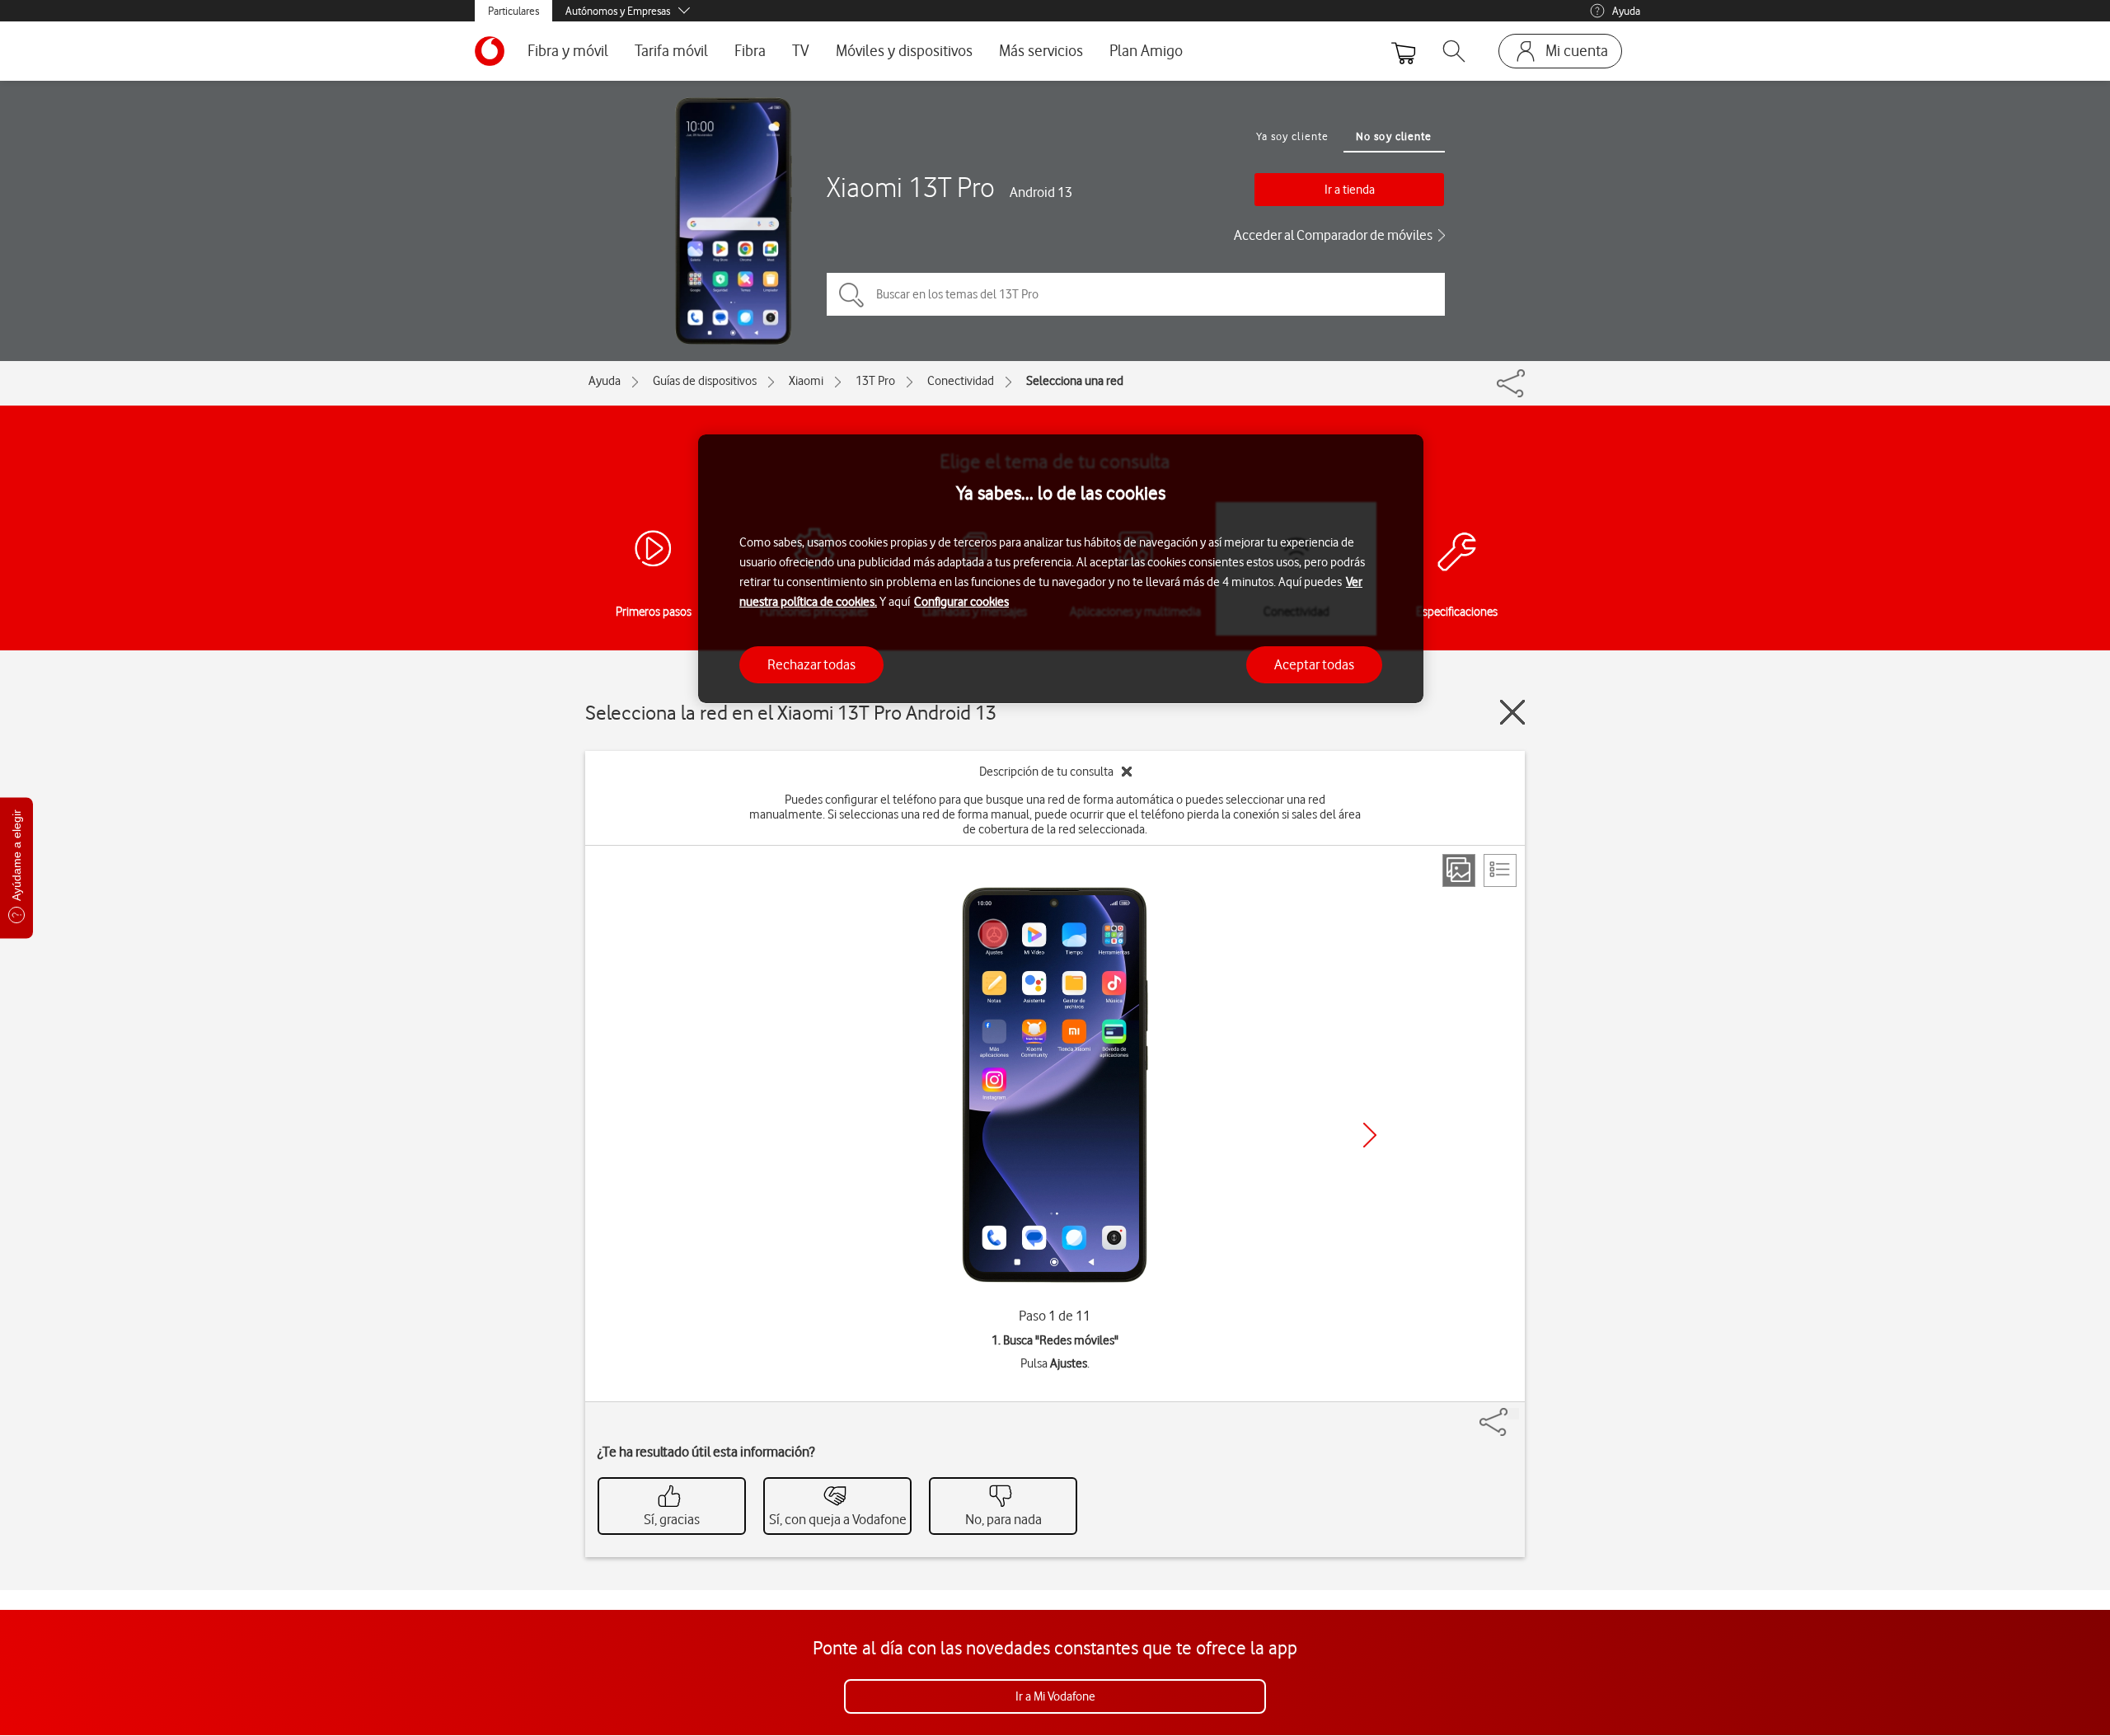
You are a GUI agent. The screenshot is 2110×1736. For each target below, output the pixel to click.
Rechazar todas (811, 664)
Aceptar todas (1314, 664)
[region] (1061, 569)
